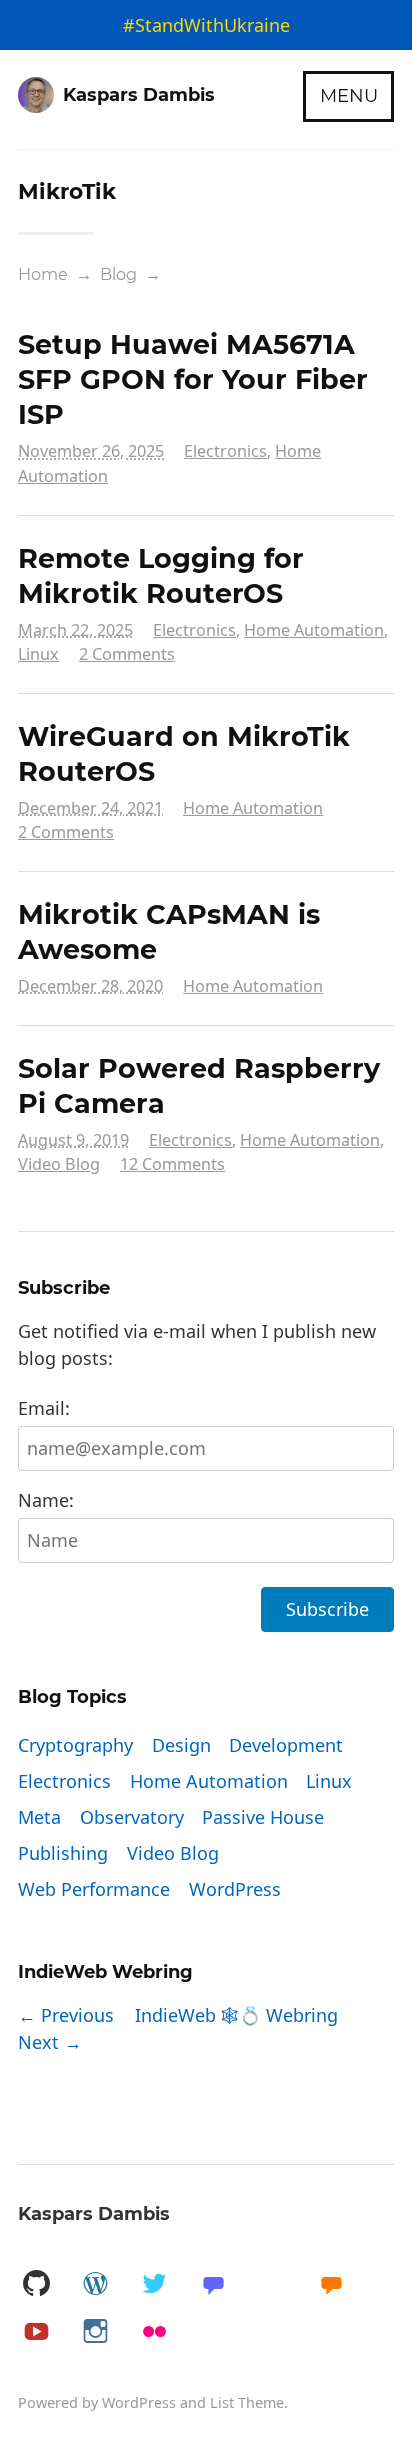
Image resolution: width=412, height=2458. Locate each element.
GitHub (36, 2284)
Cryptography (75, 1745)
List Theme (247, 2402)
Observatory (132, 1817)
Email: (44, 1408)
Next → (50, 2042)
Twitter (154, 2284)
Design (181, 1745)
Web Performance (94, 1889)
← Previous (66, 2015)
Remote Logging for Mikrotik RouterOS (161, 576)
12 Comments (172, 1164)
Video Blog (59, 1164)
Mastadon (213, 2284)
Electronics (225, 451)
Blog (118, 274)
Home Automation (314, 630)
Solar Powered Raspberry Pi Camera (199, 1086)
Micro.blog (331, 2284)
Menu (349, 96)
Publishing (63, 1853)
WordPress (235, 1889)
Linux (38, 654)
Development (286, 1745)
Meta (39, 1817)
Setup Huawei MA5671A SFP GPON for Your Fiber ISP (193, 379)
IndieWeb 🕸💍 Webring (236, 2015)
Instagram (95, 2332)
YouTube (36, 2332)
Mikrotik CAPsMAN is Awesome (169, 932)
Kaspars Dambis (94, 2214)
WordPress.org (95, 2284)
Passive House (263, 1817)
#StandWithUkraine (206, 25)
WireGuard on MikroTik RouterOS (184, 754)
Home (43, 274)
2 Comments (127, 654)
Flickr (154, 2332)
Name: (46, 1500)
